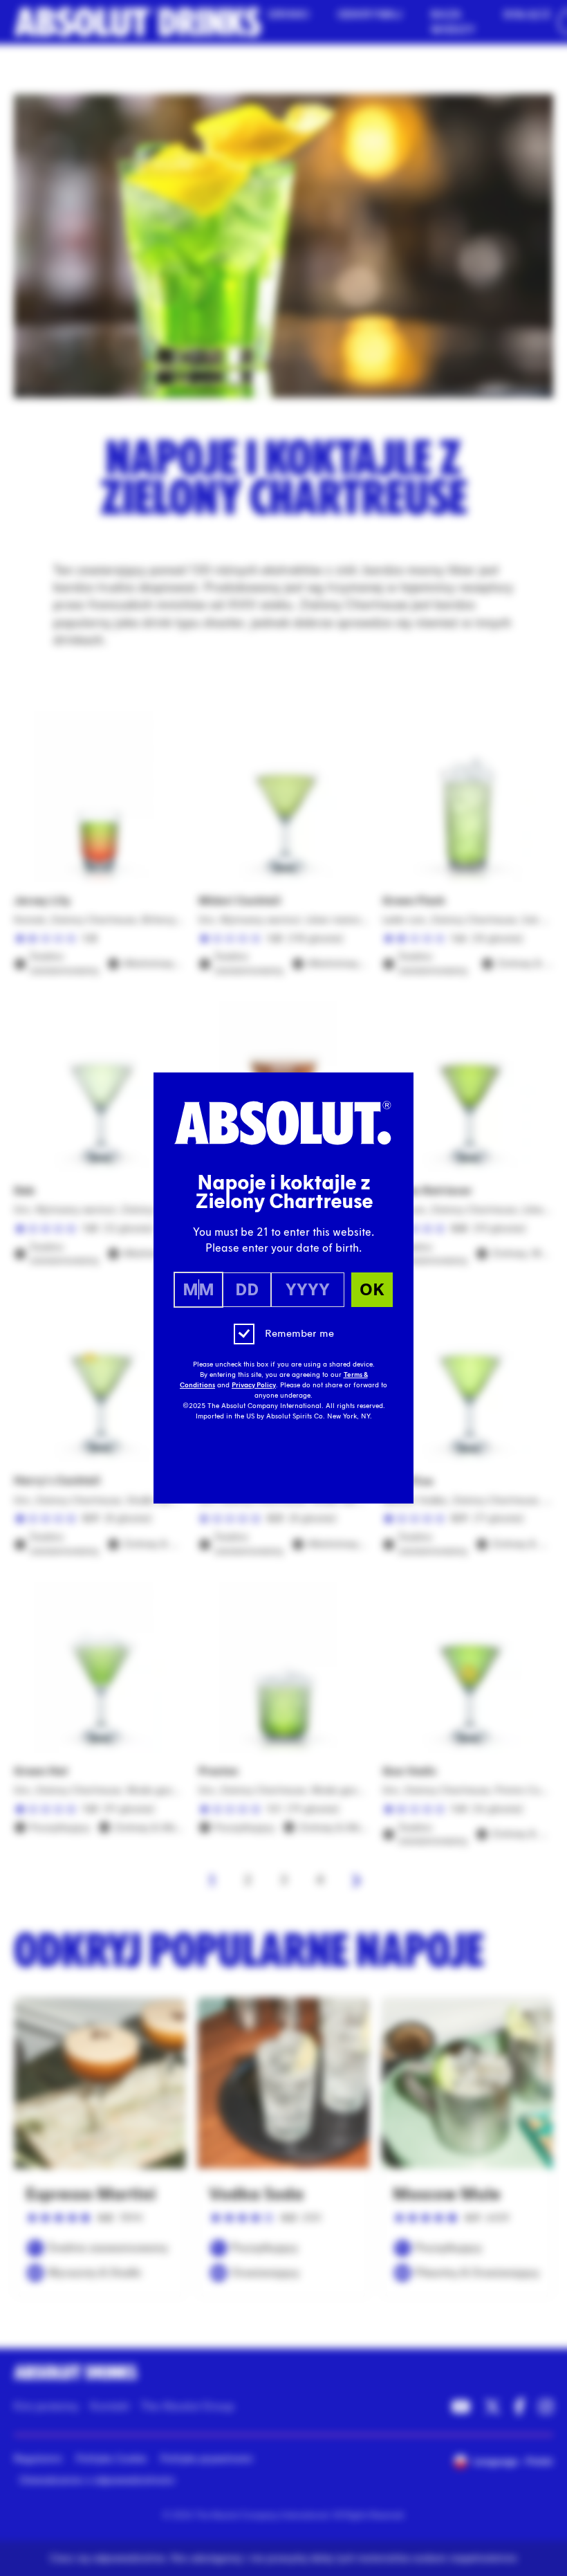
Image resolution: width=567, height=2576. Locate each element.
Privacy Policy (254, 1385)
